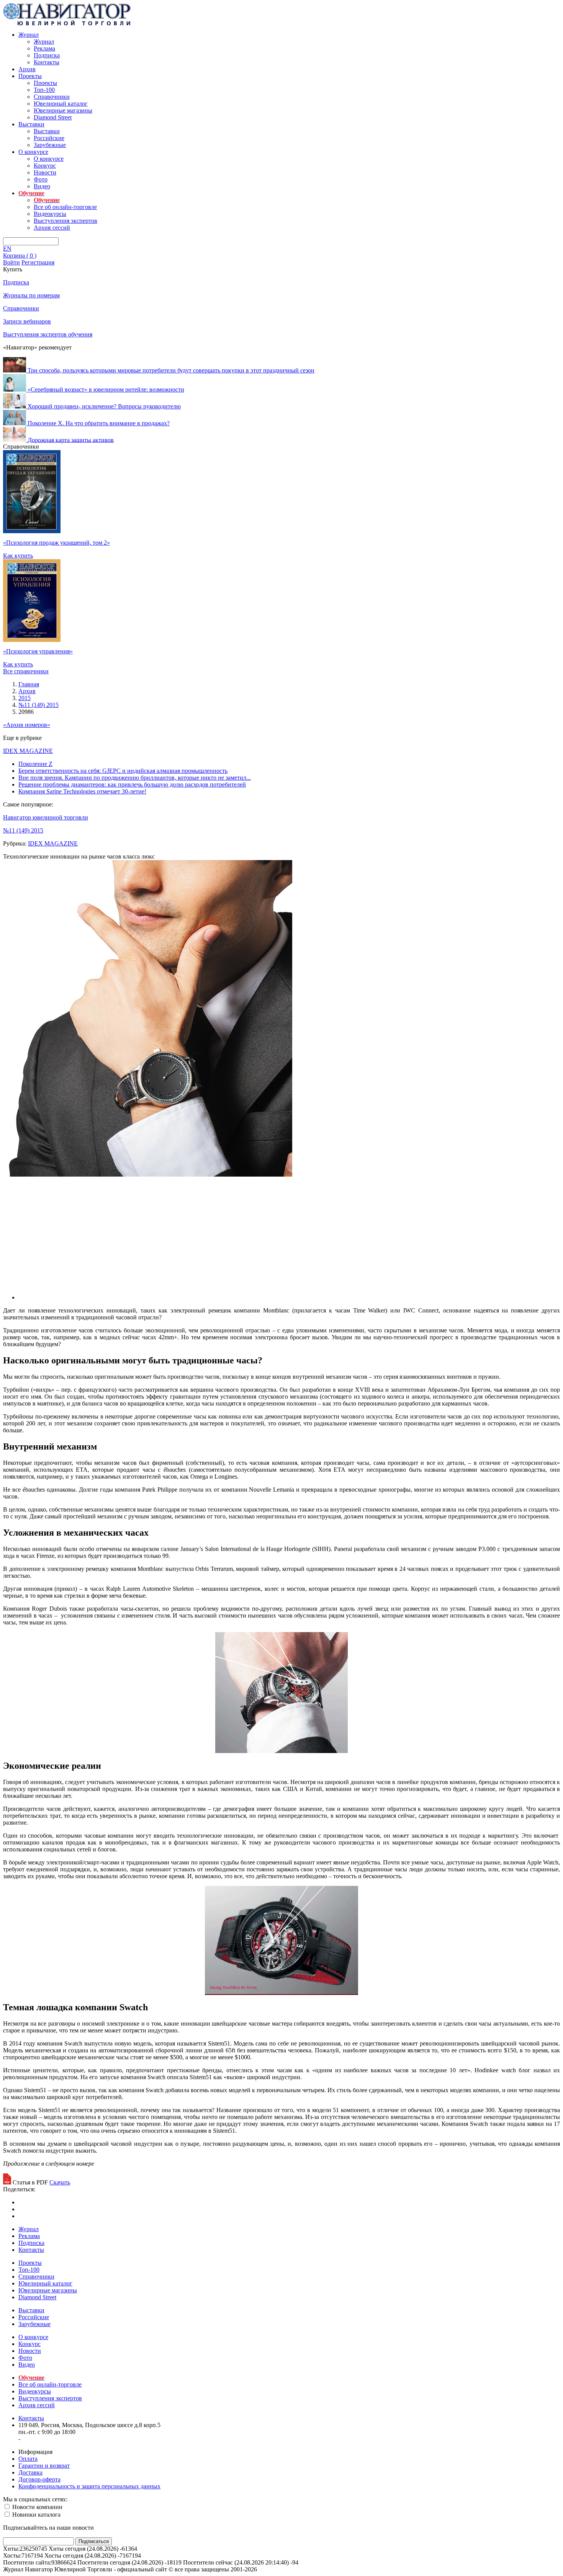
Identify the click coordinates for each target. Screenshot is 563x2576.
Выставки (31, 124)
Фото (41, 179)
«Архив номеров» (27, 725)
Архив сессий (52, 228)
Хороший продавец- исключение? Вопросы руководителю (104, 406)
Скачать (60, 2182)
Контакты (47, 62)
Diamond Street (53, 117)
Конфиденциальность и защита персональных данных (89, 2486)
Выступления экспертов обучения (48, 334)
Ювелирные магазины (63, 110)
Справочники (52, 97)
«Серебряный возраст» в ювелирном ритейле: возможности (106, 389)
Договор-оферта (39, 2479)
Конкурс (45, 166)
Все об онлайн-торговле (65, 207)
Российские (49, 138)
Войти (11, 262)
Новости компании (37, 2507)
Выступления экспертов (65, 221)
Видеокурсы (50, 214)
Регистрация (38, 262)
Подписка (47, 55)
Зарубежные (50, 145)
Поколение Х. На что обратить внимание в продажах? (99, 423)
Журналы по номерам (31, 295)
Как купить (18, 556)
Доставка (30, 2472)
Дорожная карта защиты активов (71, 440)
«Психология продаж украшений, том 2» (56, 543)
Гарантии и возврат (44, 2466)
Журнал (29, 35)
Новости (45, 172)
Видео (42, 186)
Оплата (28, 2459)
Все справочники (26, 671)
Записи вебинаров (27, 321)
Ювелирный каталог (61, 104)
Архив (27, 69)
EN (7, 249)
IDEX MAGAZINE (28, 751)
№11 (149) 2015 (23, 830)
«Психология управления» (38, 651)
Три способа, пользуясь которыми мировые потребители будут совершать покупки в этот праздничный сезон (171, 370)
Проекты (30, 76)
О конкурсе (33, 152)
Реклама (44, 48)
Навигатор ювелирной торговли (46, 817)
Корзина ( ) (20, 255)
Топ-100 (44, 90)
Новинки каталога (36, 2515)
